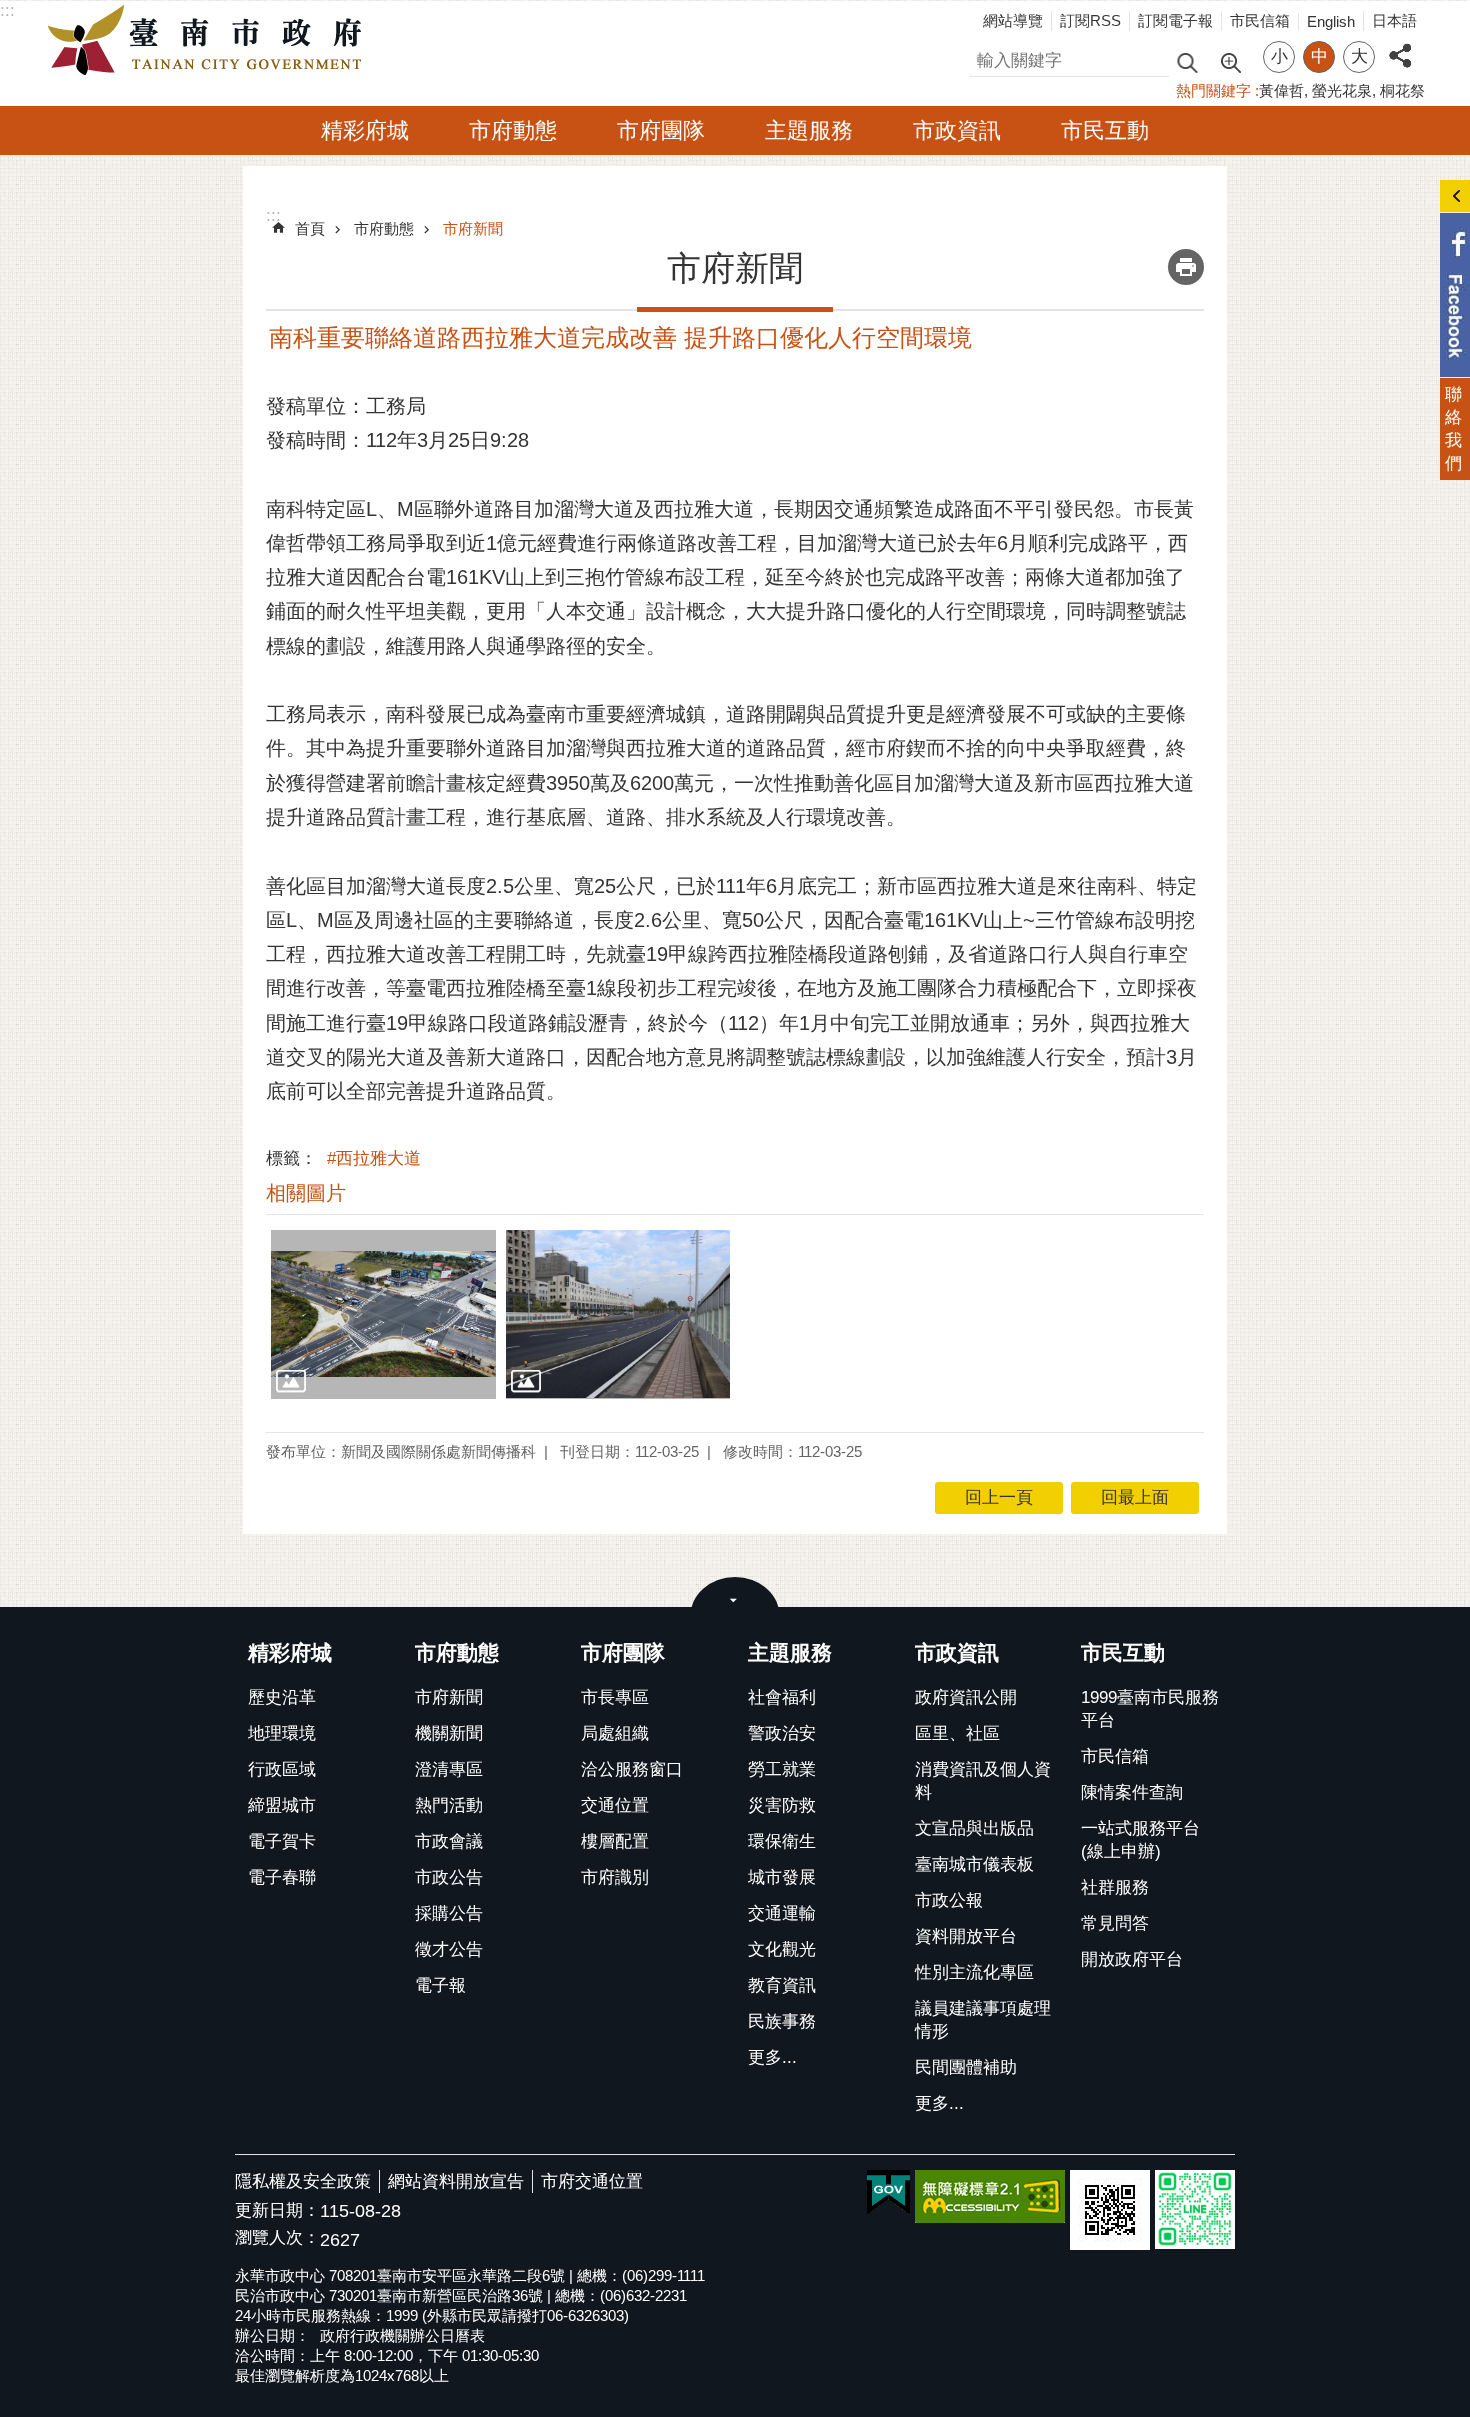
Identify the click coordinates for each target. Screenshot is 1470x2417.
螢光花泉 (1342, 90)
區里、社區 (957, 1733)
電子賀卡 (282, 1841)
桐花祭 (1402, 90)
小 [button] (1279, 56)
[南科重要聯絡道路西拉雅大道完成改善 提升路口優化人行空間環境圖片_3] (1110, 2210)
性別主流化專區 (974, 1972)
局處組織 (615, 1733)
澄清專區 (449, 1769)
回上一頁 (999, 1497)
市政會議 (449, 1841)
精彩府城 (365, 130)
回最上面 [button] (1135, 1497)
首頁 (310, 228)
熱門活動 (449, 1805)
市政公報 (949, 1900)
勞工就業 (782, 1769)
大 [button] (1359, 56)
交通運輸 (782, 1913)
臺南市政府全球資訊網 (210, 41)
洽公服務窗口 (632, 1769)
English (1331, 21)
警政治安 (782, 1733)
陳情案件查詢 (1132, 1792)
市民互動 (1105, 130)
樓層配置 (615, 1841)
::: (7, 10)
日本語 (1394, 20)
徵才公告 (449, 1949)
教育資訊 (782, 1985)
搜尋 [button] (1187, 61)
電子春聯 (282, 1877)
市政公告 (449, 1877)
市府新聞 (473, 228)
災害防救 (782, 1805)
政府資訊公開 (966, 1697)
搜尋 (986, 57)
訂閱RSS (1090, 20)
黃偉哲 (1281, 90)
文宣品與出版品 (974, 1828)
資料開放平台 (966, 1936)
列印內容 (1186, 267)
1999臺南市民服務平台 (1150, 1709)
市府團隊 (661, 130)
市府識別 (615, 1877)
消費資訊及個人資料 (983, 1781)
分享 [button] (1400, 44)
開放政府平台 (1132, 1959)
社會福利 (782, 1697)
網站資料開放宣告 (456, 2181)
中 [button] (1319, 56)
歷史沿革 (282, 1697)
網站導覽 (1013, 20)
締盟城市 (282, 1805)
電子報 (440, 1985)
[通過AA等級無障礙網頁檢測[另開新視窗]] (990, 2196)
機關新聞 (449, 1733)
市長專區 (615, 1697)
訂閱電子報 (1175, 20)
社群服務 (1115, 1887)
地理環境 (282, 1733)
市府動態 (513, 130)
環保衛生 (782, 1841)
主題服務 (809, 130)
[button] (383, 1314)
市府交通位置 (592, 2181)
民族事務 (782, 2021)
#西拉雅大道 (374, 1158)
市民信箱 (1260, 20)
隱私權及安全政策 (303, 2181)
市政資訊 (957, 130)
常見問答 (1115, 1923)
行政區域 (282, 1769)
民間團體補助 (966, 2067)
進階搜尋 (1230, 61)
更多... (772, 2057)
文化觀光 (782, 1949)
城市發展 (782, 1877)
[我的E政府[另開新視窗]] (888, 2193)
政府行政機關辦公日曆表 (402, 2335)
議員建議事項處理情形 (983, 2020)
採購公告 (449, 1913)
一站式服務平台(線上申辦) (1140, 1840)
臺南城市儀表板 (974, 1864)
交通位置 (615, 1805)
